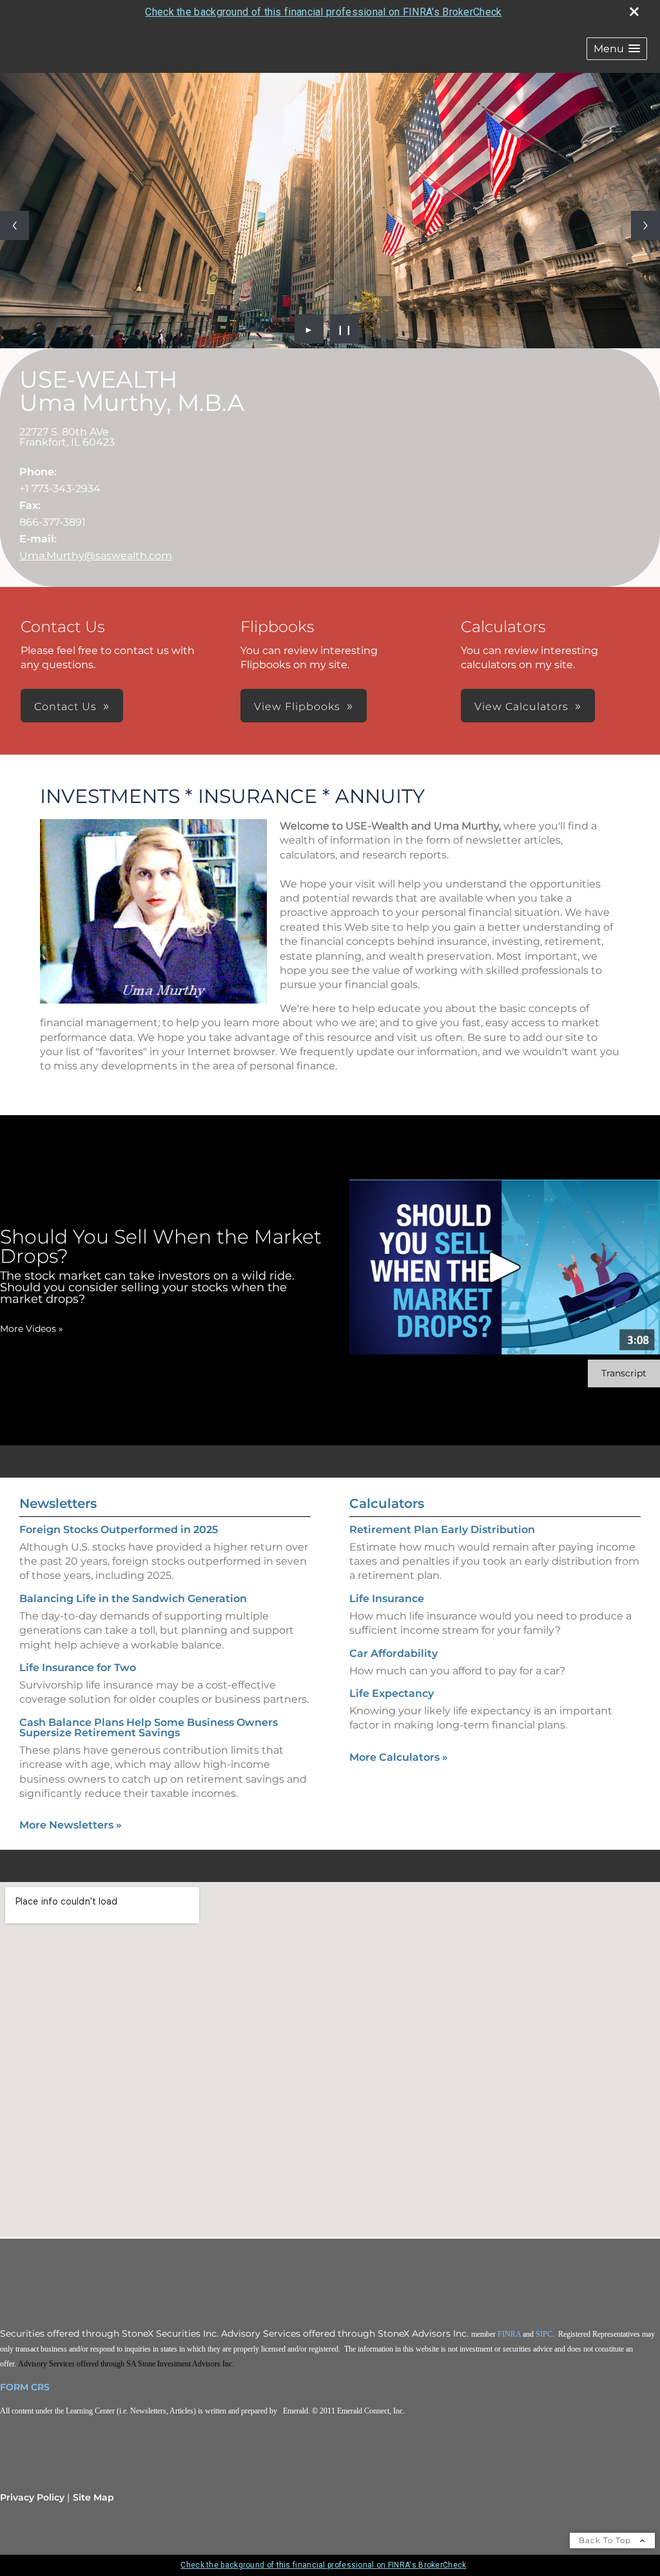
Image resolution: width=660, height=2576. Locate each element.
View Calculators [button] (521, 707)
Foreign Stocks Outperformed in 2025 (119, 1530)
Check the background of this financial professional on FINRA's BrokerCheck (323, 12)
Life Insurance (387, 1599)
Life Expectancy (392, 1693)
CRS (40, 2387)
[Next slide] (645, 225)
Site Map (93, 2497)
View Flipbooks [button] (297, 707)
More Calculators (399, 1757)
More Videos (32, 1329)
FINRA (509, 2334)
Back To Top (606, 2540)
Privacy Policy (32, 2497)
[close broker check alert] (634, 12)
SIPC (544, 2334)
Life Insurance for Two (78, 1668)
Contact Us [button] (65, 707)
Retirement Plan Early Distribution (442, 1530)
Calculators (387, 1503)
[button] (617, 49)
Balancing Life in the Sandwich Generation (133, 1599)
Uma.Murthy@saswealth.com (96, 556)
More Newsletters (71, 1825)
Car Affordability (393, 1653)
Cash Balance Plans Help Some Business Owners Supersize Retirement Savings (149, 1728)
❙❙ (345, 329)
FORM (14, 2387)
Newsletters (58, 1503)
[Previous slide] (15, 225)
